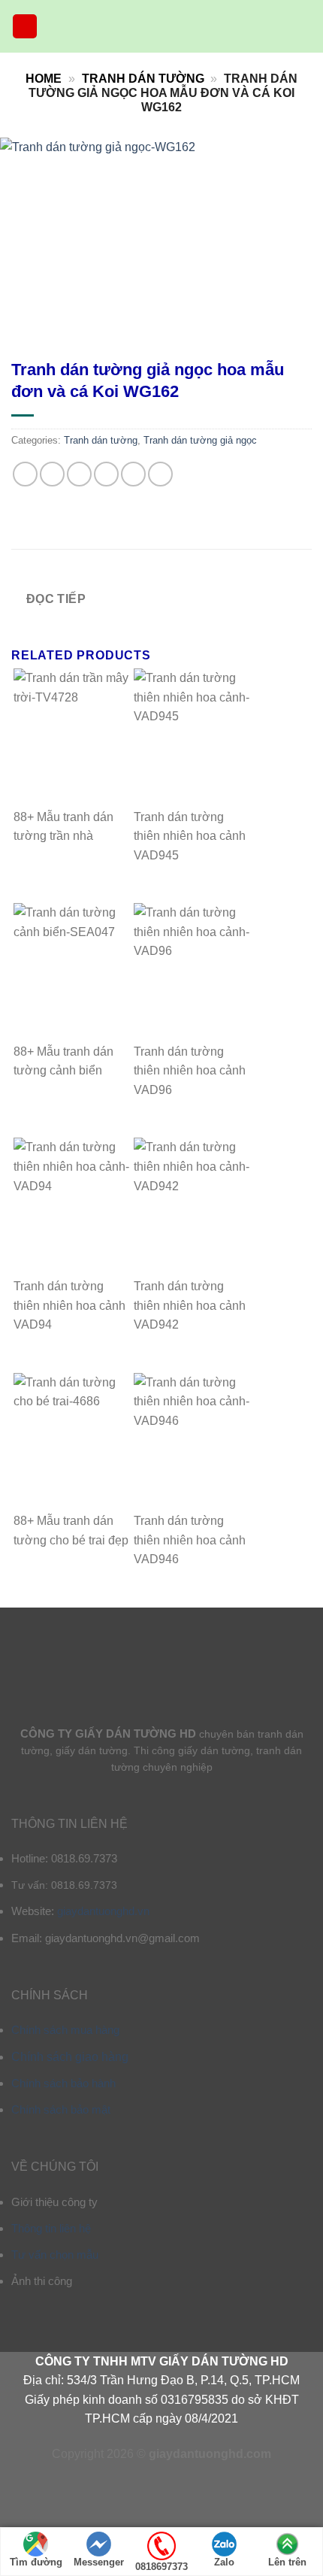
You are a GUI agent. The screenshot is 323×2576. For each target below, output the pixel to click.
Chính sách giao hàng (70, 2057)
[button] (25, 27)
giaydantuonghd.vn (103, 1911)
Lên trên (287, 2562)
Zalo (224, 2562)
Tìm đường (36, 2562)
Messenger (99, 2562)
